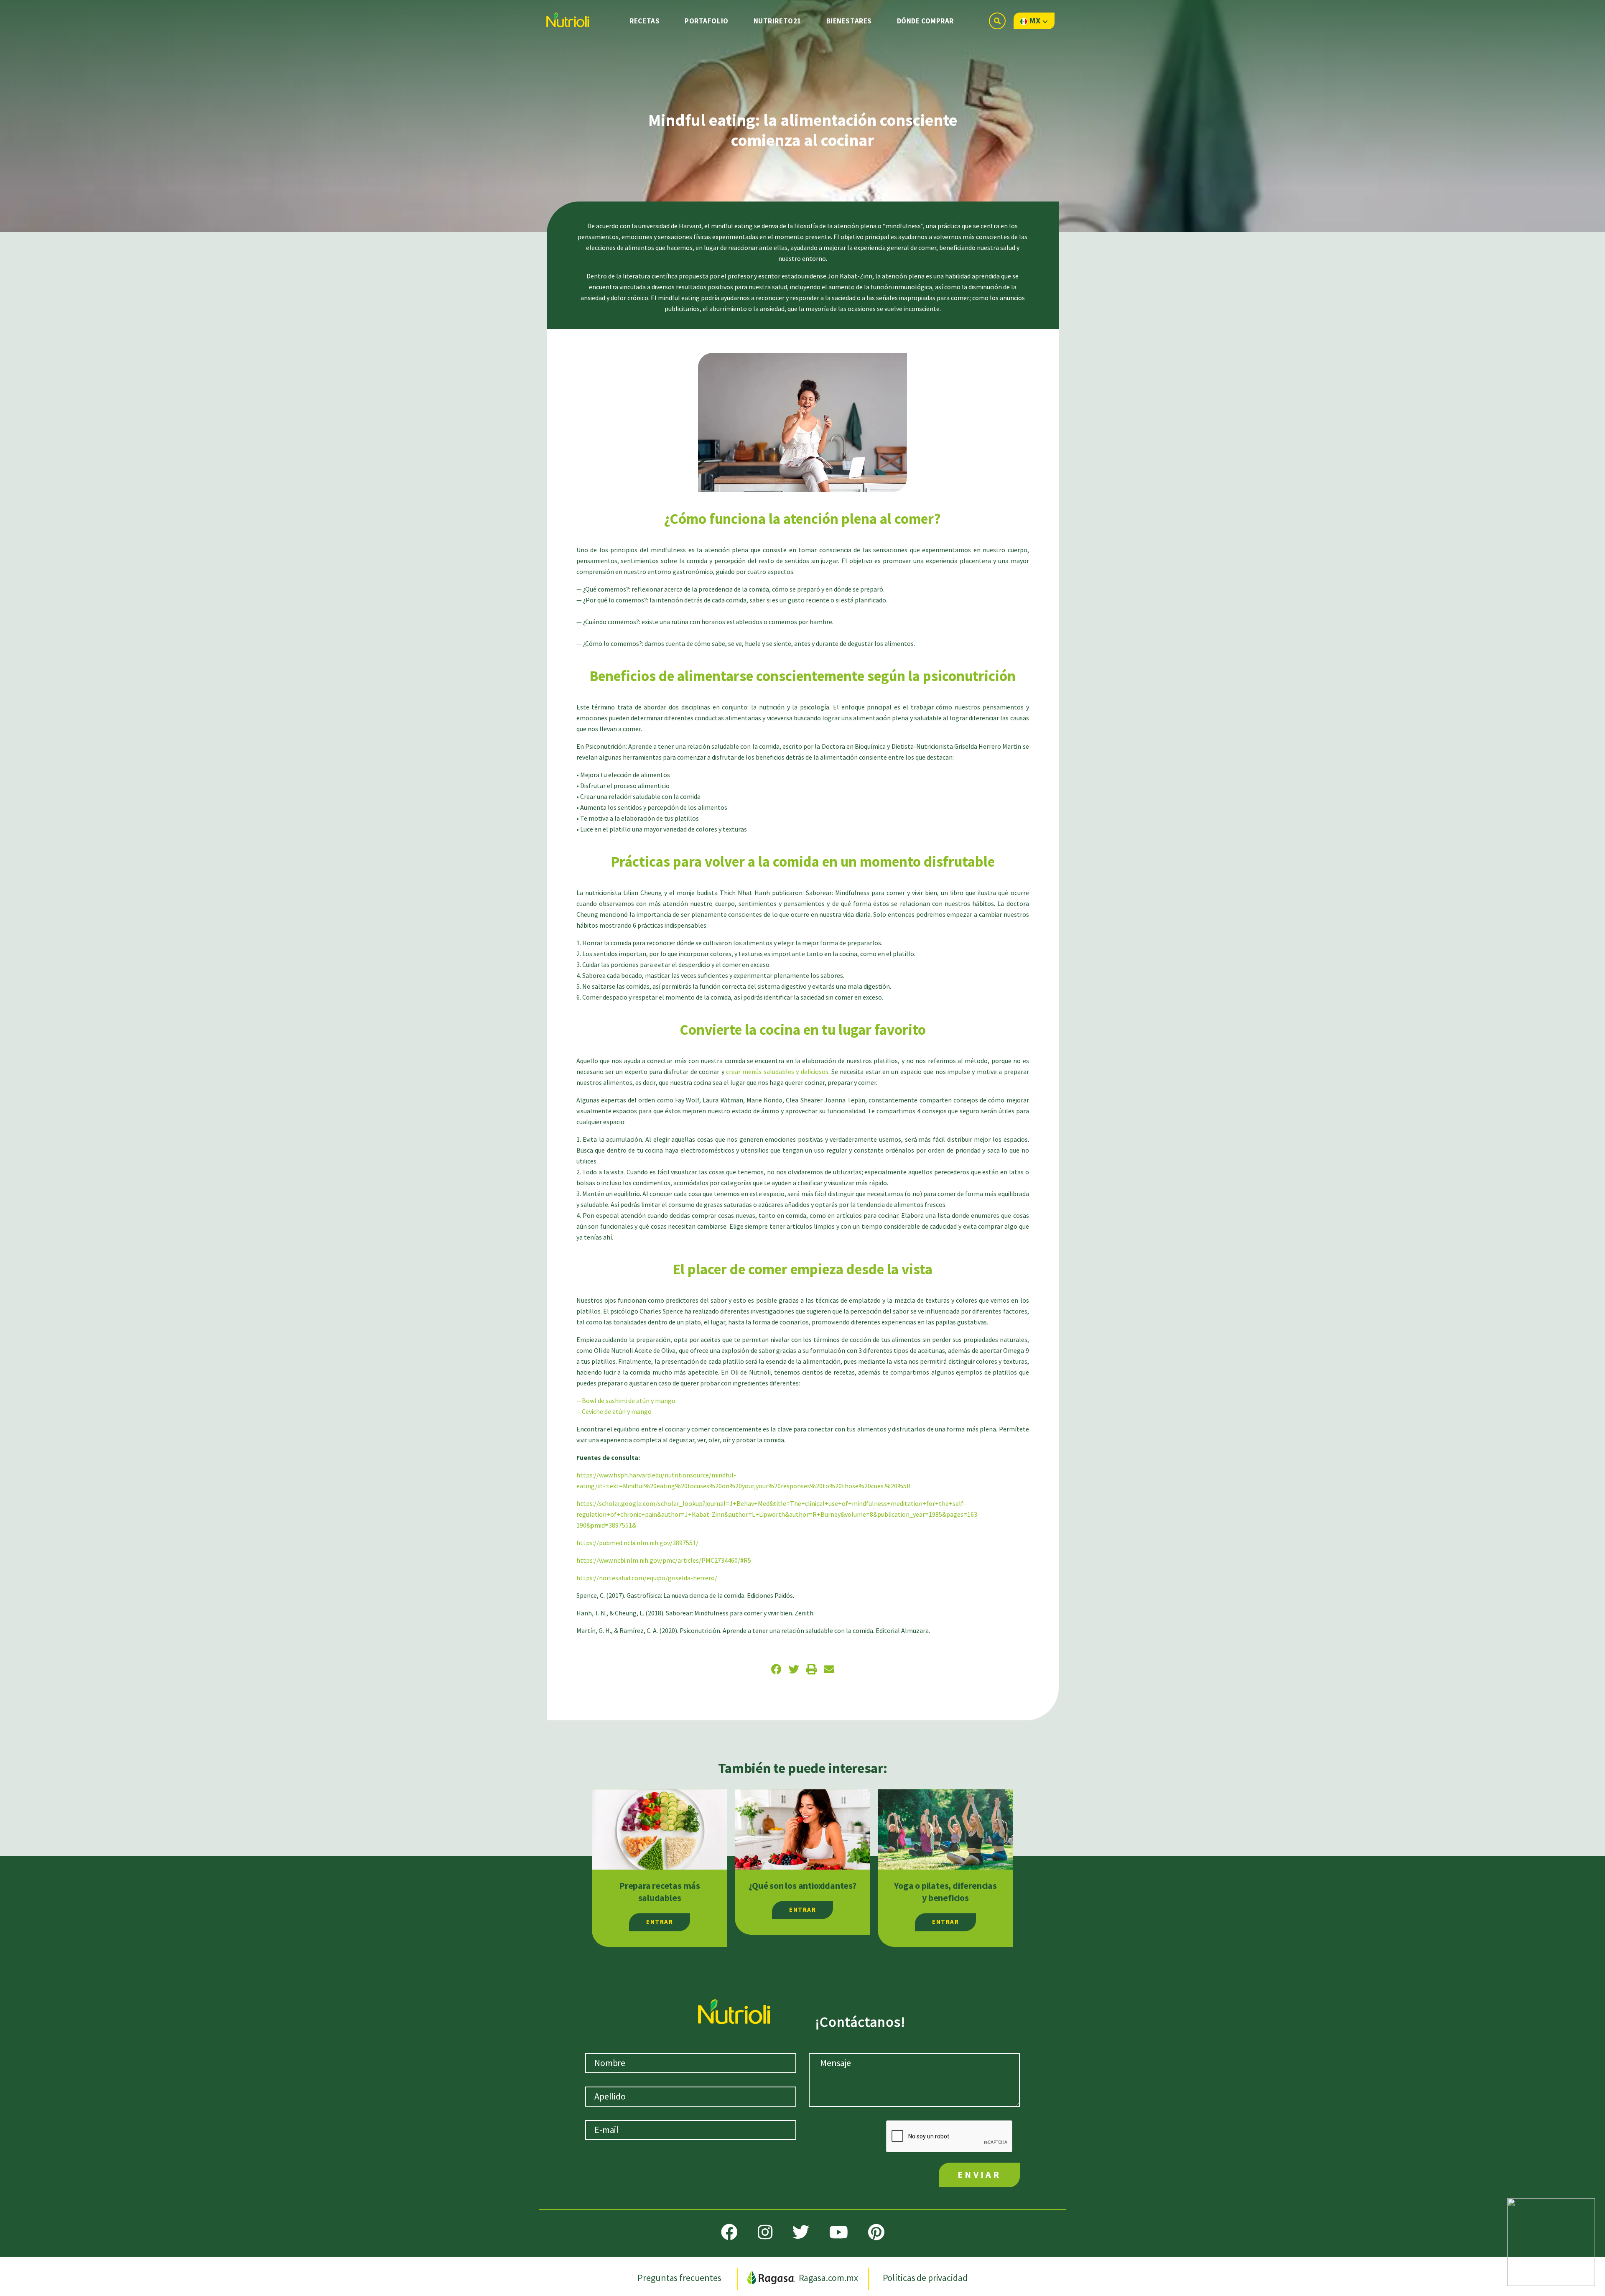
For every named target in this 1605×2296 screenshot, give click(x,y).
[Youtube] (839, 2232)
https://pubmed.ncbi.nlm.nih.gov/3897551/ (637, 1543)
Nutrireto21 (777, 21)
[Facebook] (729, 2232)
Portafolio (707, 21)
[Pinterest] (876, 2232)
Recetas (645, 21)
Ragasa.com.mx (828, 2278)
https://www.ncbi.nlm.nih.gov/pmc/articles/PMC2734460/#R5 (664, 1561)
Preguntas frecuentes (680, 2278)
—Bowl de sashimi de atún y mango (626, 1401)
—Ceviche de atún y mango (614, 1412)
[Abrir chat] (1551, 2242)
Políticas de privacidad (925, 2278)
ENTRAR (660, 1922)
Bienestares (849, 21)
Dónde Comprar (925, 21)
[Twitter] (801, 2232)
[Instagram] (765, 2232)
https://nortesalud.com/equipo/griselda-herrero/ (647, 1578)
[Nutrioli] (567, 18)
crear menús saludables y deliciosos (777, 1072)
